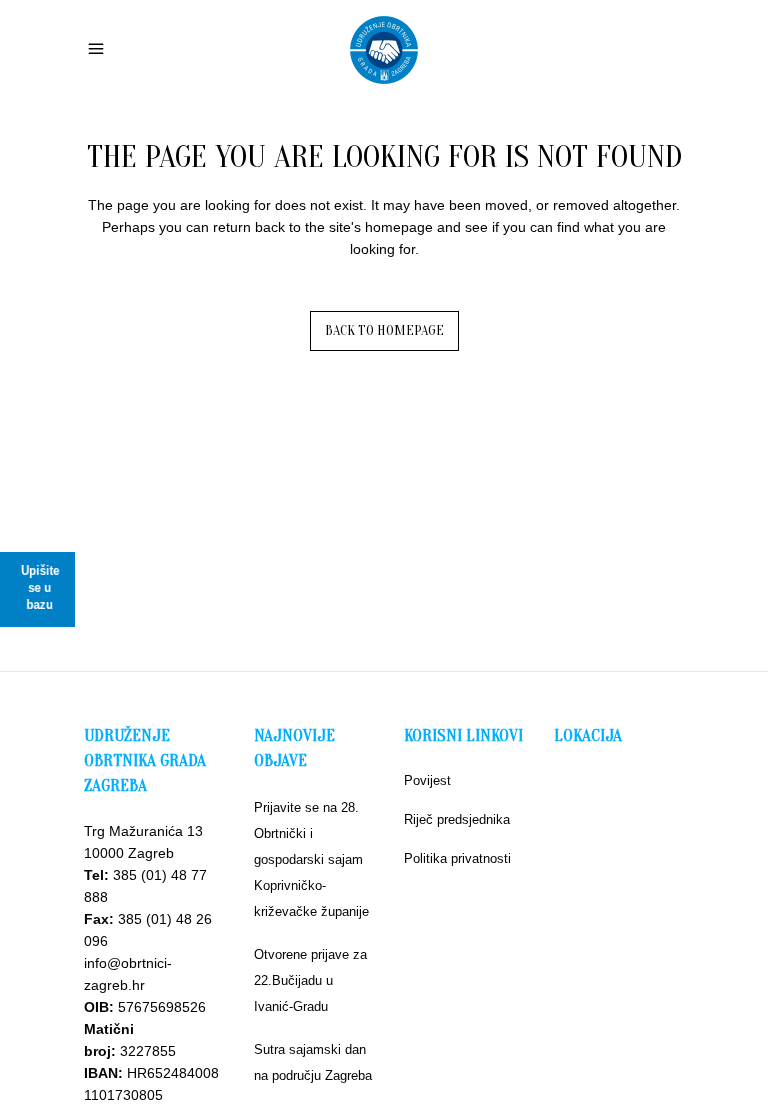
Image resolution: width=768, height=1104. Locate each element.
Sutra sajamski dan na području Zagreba (313, 1062)
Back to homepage (384, 330)
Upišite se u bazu (40, 587)
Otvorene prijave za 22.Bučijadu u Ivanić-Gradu (310, 980)
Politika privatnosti (457, 858)
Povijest (427, 780)
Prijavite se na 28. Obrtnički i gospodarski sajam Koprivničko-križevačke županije (311, 859)
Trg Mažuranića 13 (143, 831)
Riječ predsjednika (457, 819)
